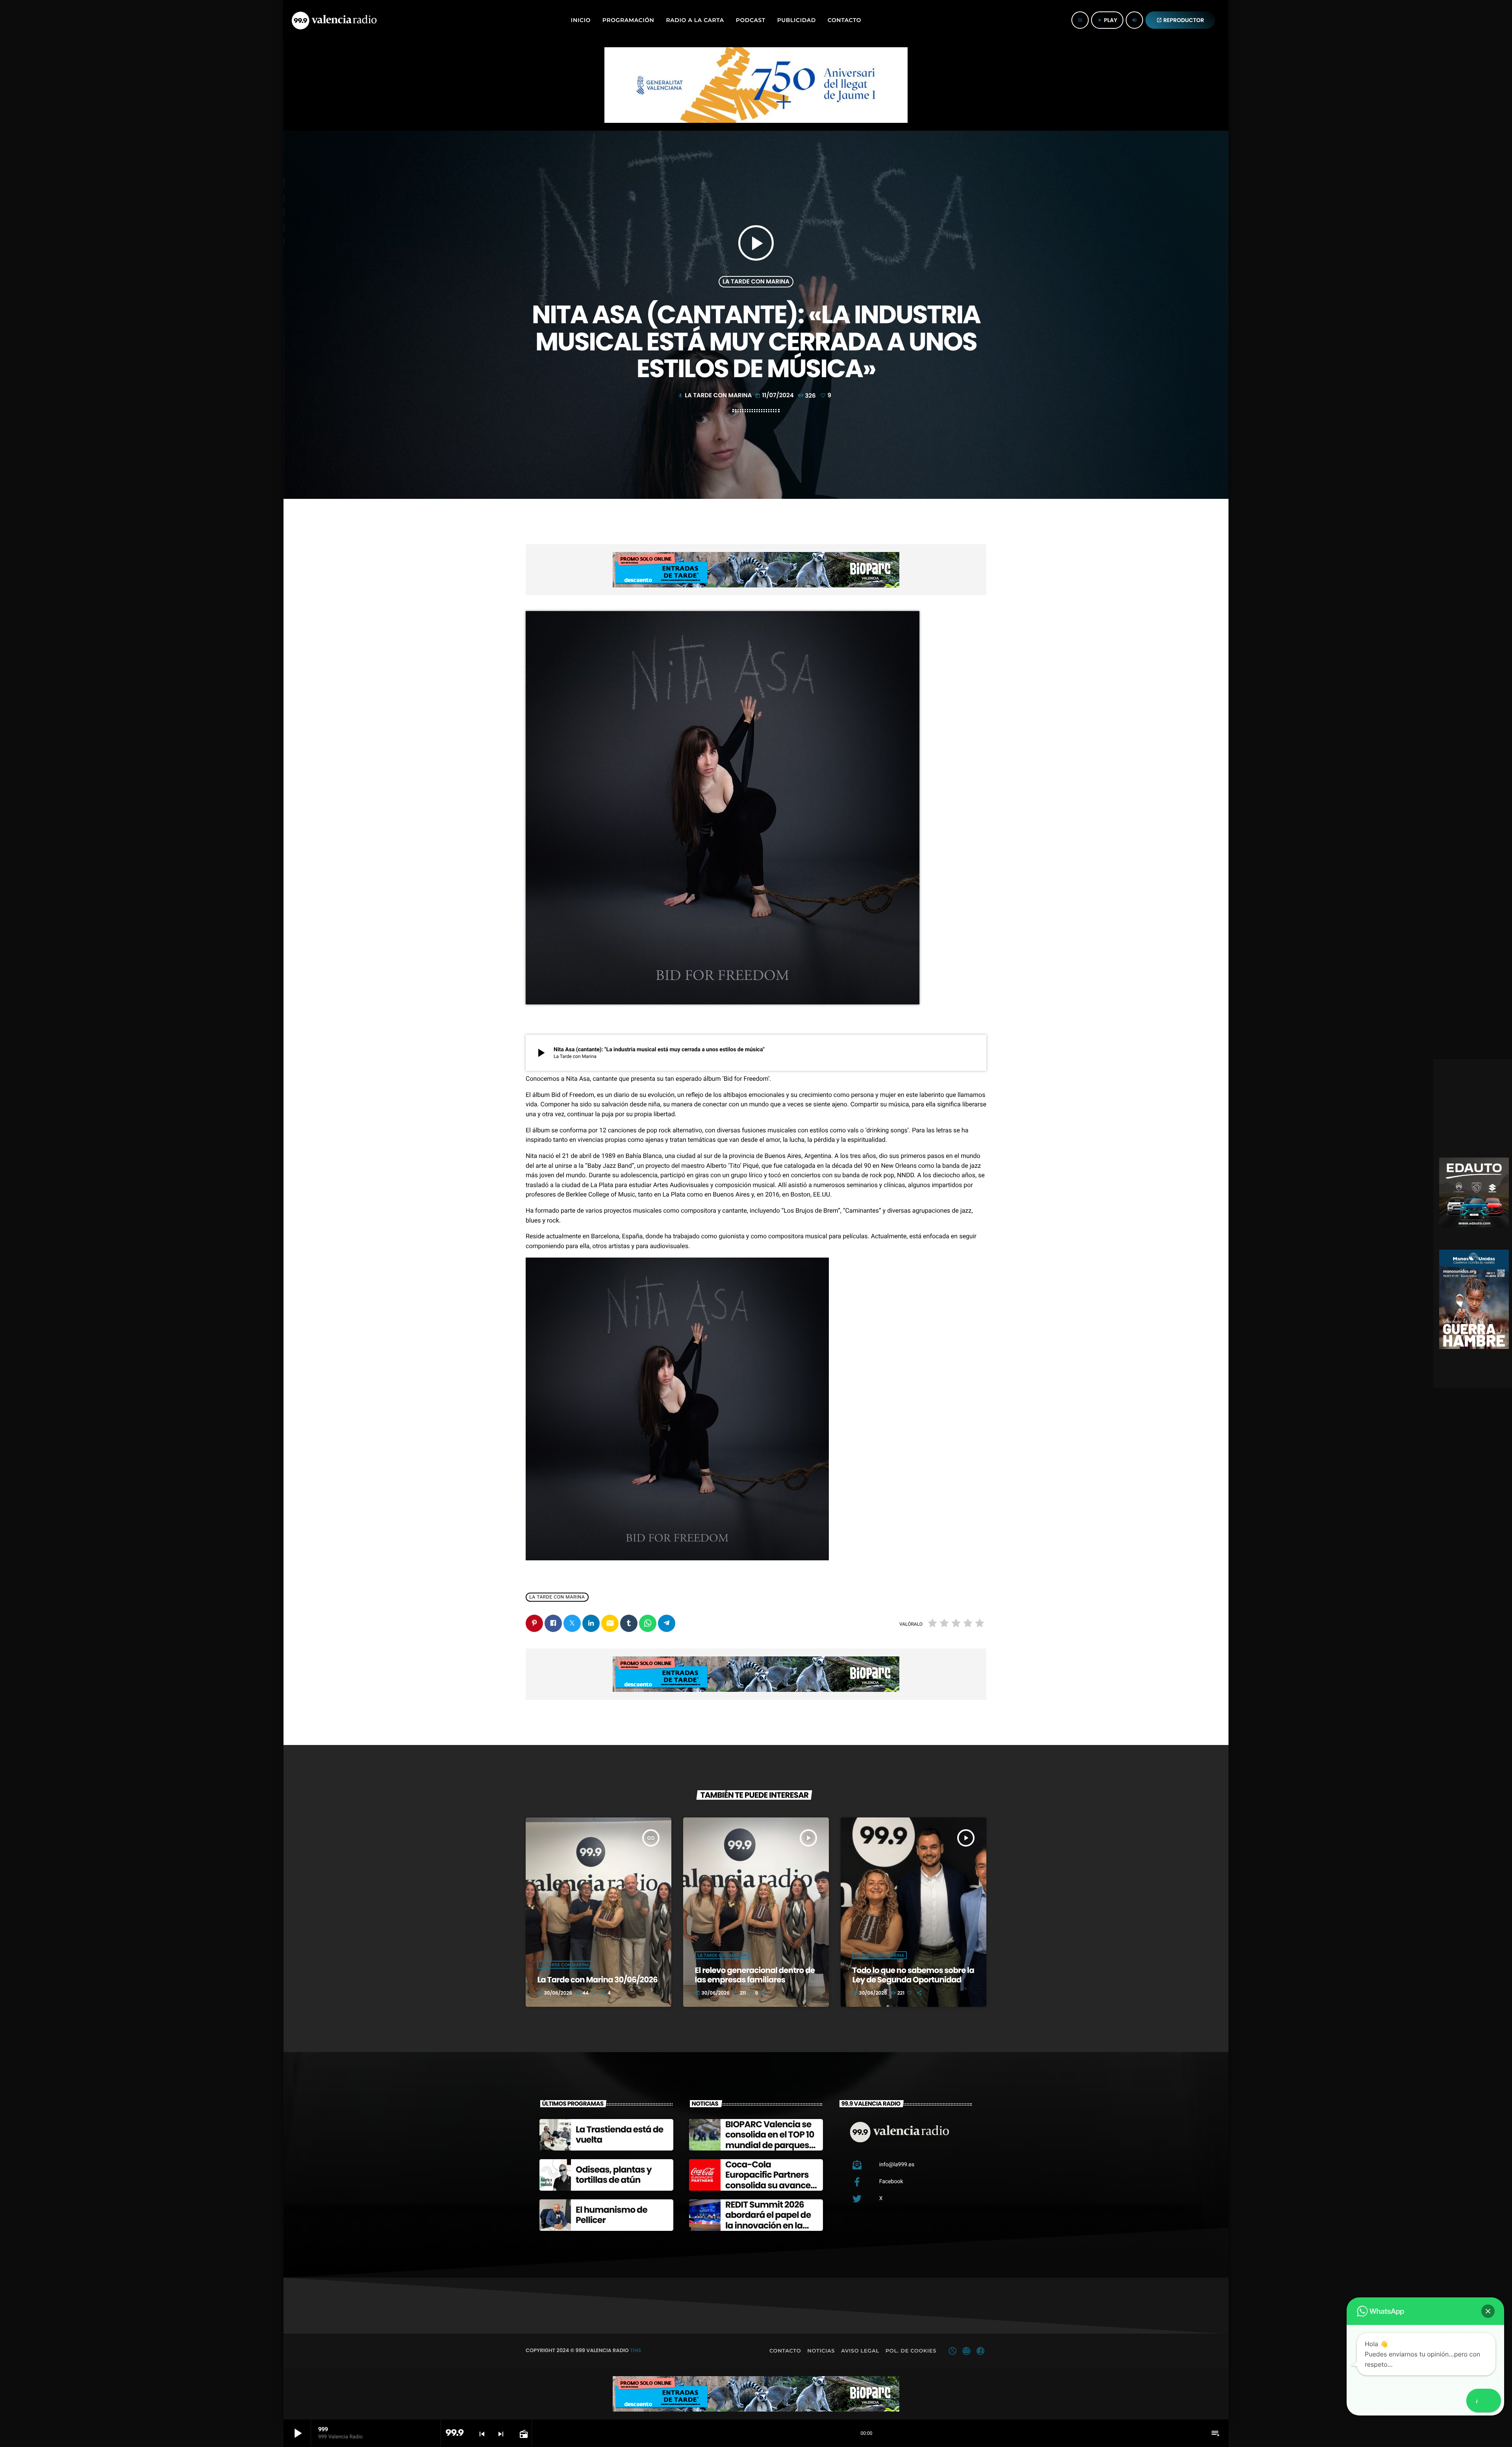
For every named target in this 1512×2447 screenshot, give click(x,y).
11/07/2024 (775, 395)
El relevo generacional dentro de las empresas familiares (755, 1975)
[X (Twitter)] (952, 2351)
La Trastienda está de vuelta (619, 2135)
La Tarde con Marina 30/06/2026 (598, 1980)
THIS (636, 2350)
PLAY (1107, 20)
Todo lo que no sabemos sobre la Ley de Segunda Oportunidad (913, 1975)
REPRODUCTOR (1180, 20)
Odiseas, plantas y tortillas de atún (614, 2175)
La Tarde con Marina (756, 282)
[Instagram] (966, 2351)
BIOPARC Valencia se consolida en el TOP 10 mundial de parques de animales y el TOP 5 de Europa (771, 2145)
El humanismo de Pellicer (611, 2215)
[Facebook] (980, 2351)
